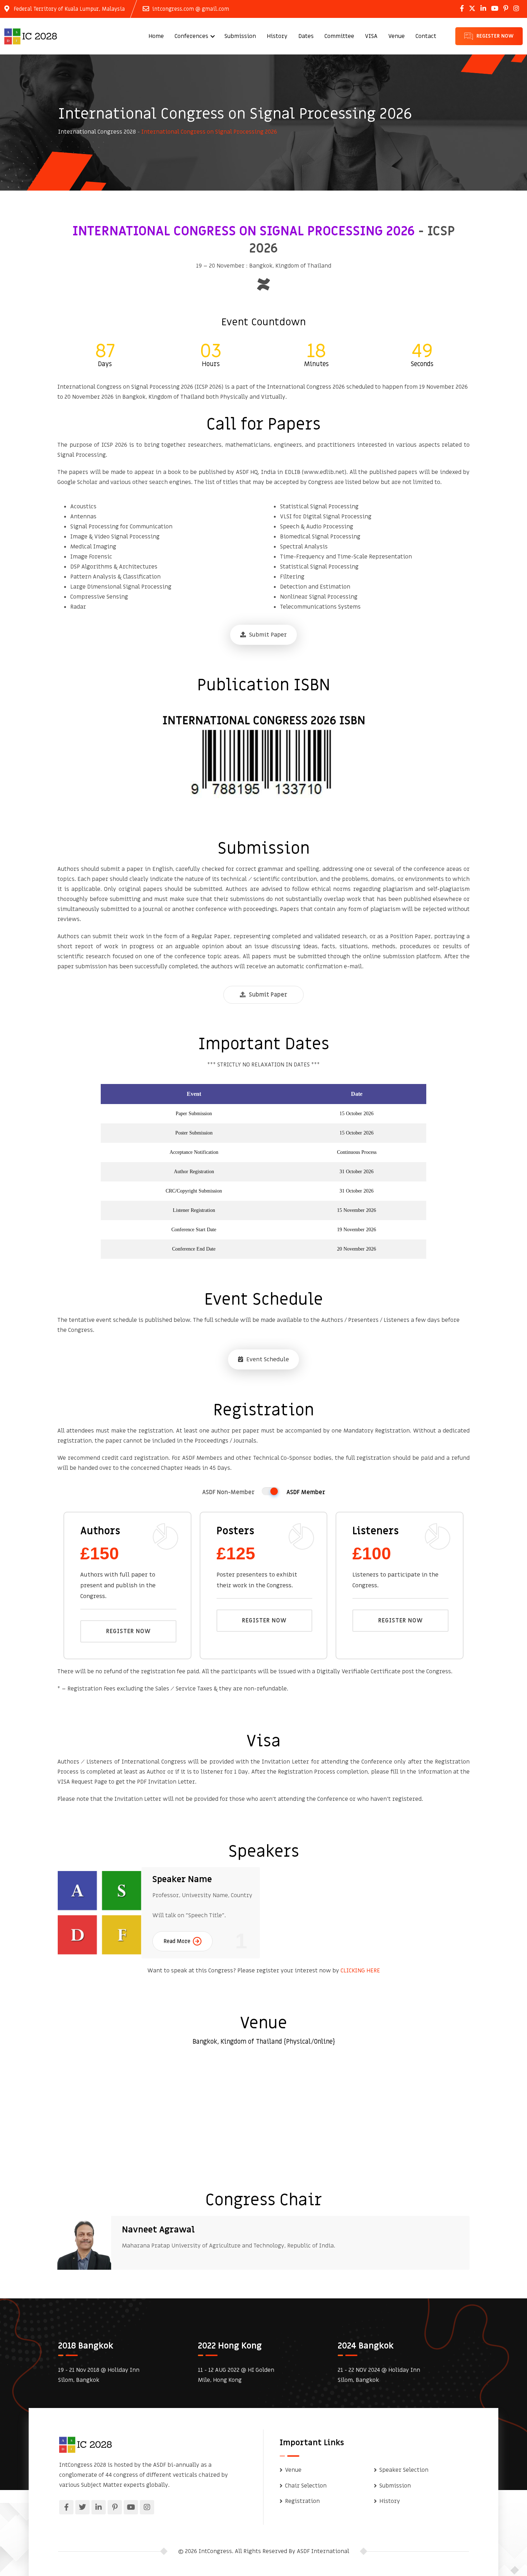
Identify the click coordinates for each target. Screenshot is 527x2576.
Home (156, 36)
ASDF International (323, 2551)
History (277, 36)
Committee (339, 36)
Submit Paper (267, 635)
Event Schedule (267, 1359)
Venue (397, 36)
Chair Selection (306, 2486)
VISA (371, 36)
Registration (302, 2501)
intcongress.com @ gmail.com (191, 9)
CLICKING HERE (360, 1971)
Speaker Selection (404, 2470)
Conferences (191, 36)
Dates (306, 36)
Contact (426, 36)
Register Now (129, 1631)
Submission (240, 36)
